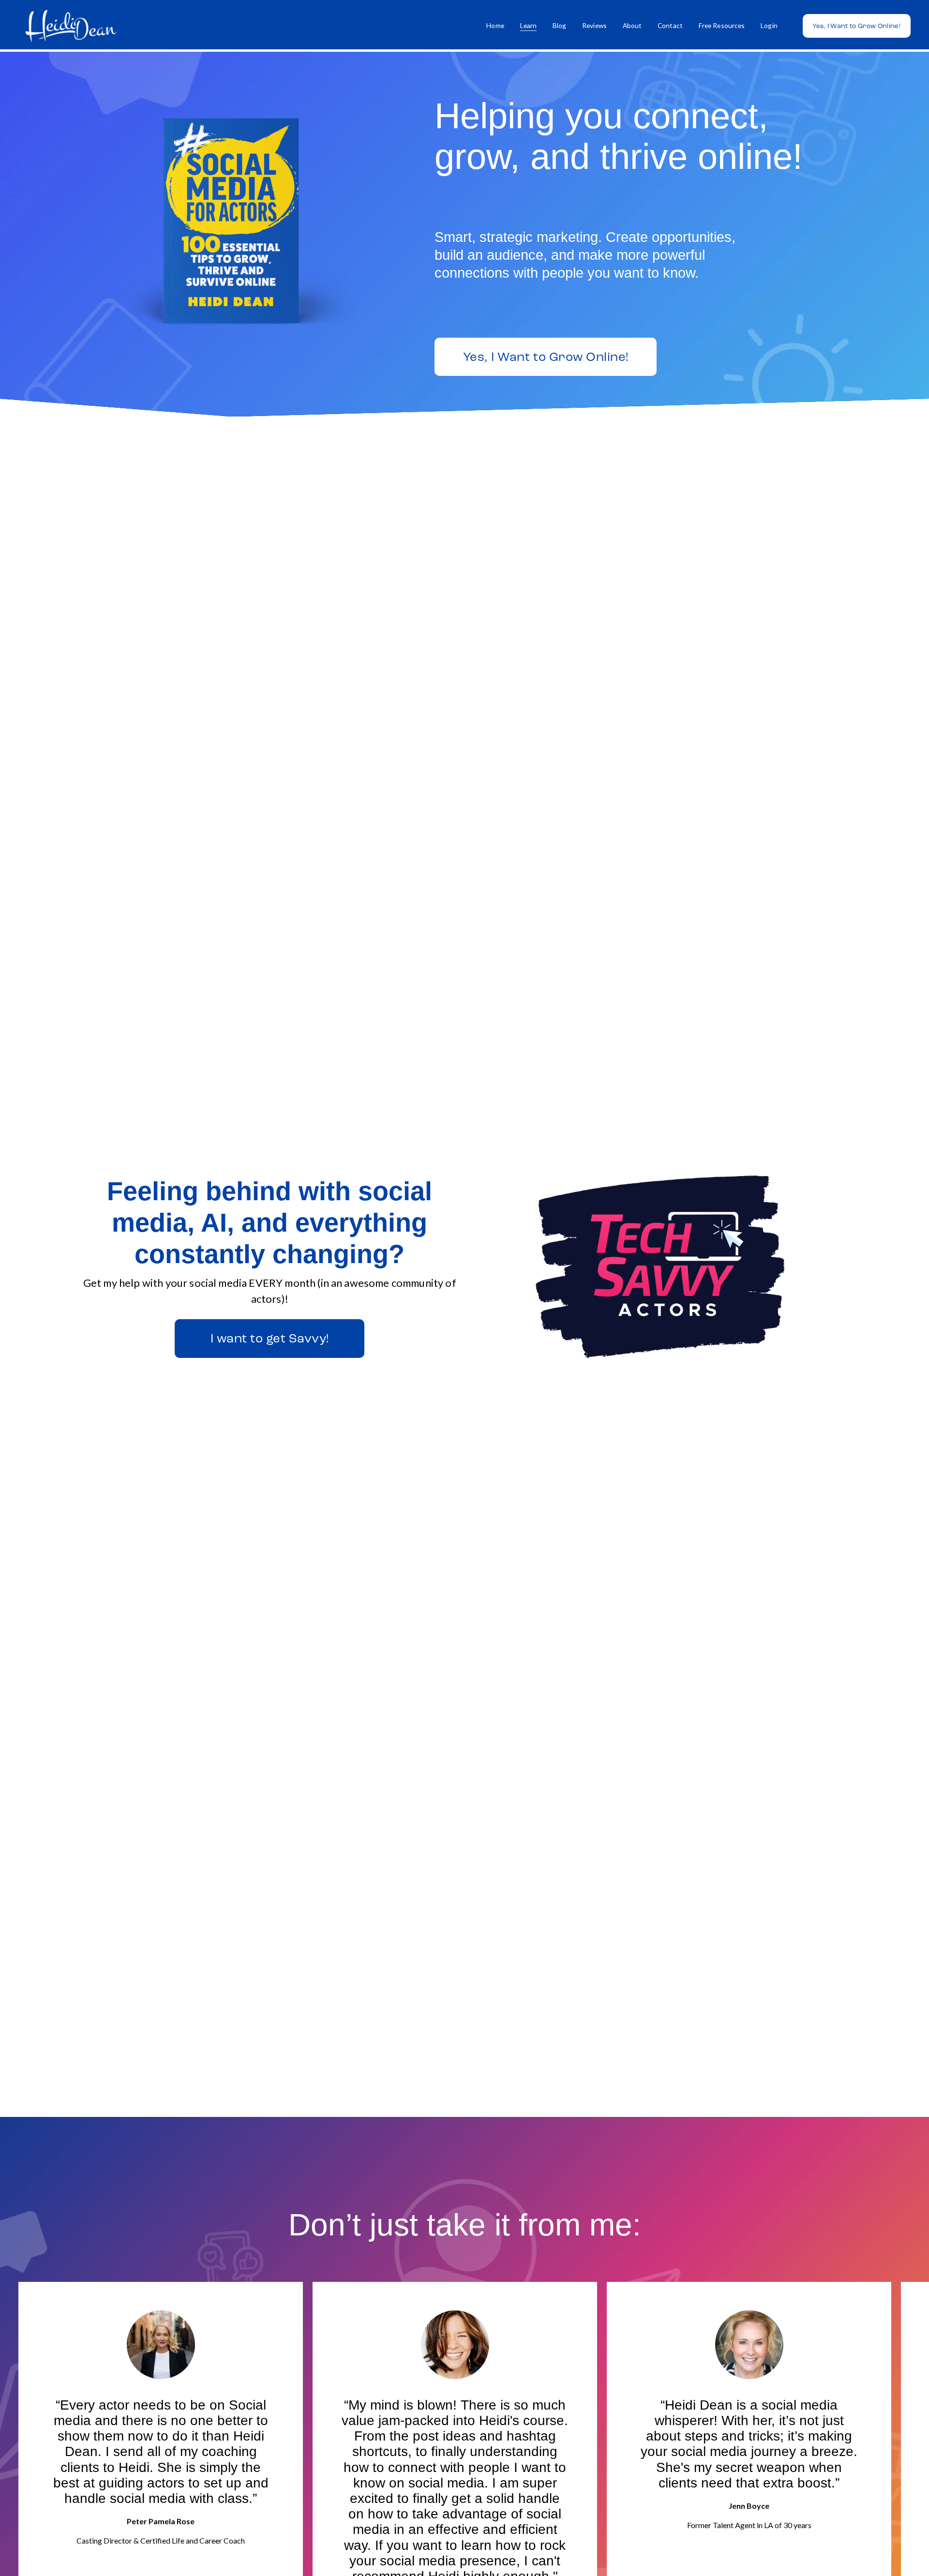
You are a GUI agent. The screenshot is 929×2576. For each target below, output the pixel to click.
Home (495, 25)
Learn (529, 25)
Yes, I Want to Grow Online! (856, 26)
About (632, 25)
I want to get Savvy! (270, 1338)
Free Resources (722, 25)
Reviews (594, 25)
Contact (670, 25)
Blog (560, 25)
